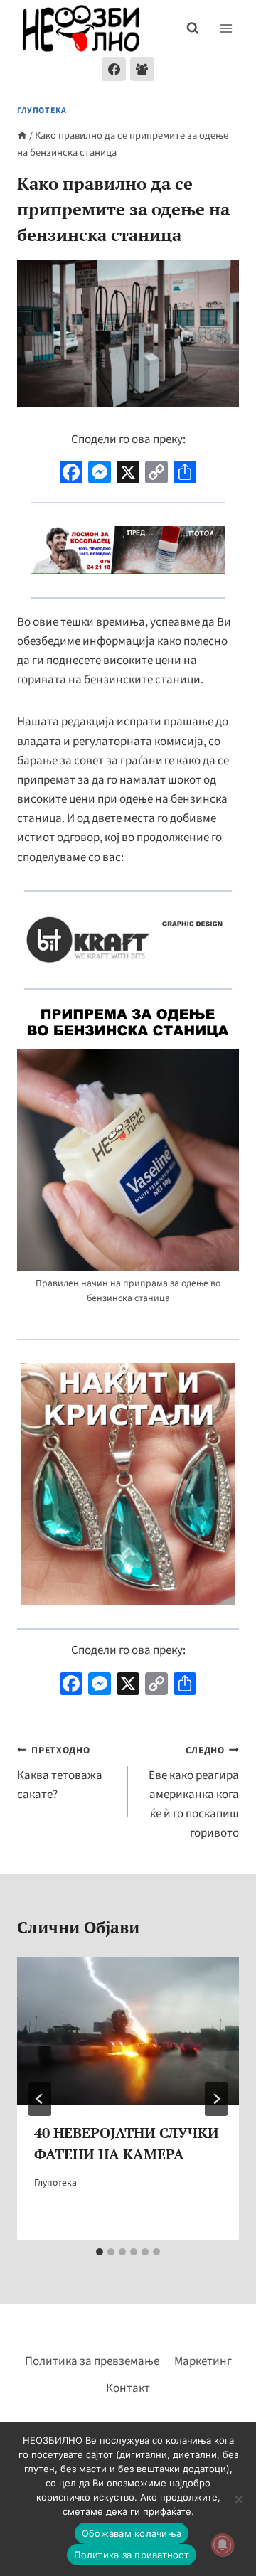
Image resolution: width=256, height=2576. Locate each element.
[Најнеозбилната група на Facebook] (142, 69)
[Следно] (216, 2099)
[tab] (100, 2252)
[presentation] (128, 2031)
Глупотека (42, 111)
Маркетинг (203, 2361)
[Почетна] (22, 135)
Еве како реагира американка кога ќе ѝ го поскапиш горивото (194, 1792)
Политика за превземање (92, 2361)
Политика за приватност (132, 2555)
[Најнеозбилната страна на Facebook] (114, 69)
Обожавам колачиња (132, 2533)
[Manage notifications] (223, 2545)
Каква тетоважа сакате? (60, 1773)
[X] (128, 474)
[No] (238, 2499)
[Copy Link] (156, 474)
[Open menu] (226, 28)
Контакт (128, 2388)
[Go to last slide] (40, 2099)
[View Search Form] (193, 28)
